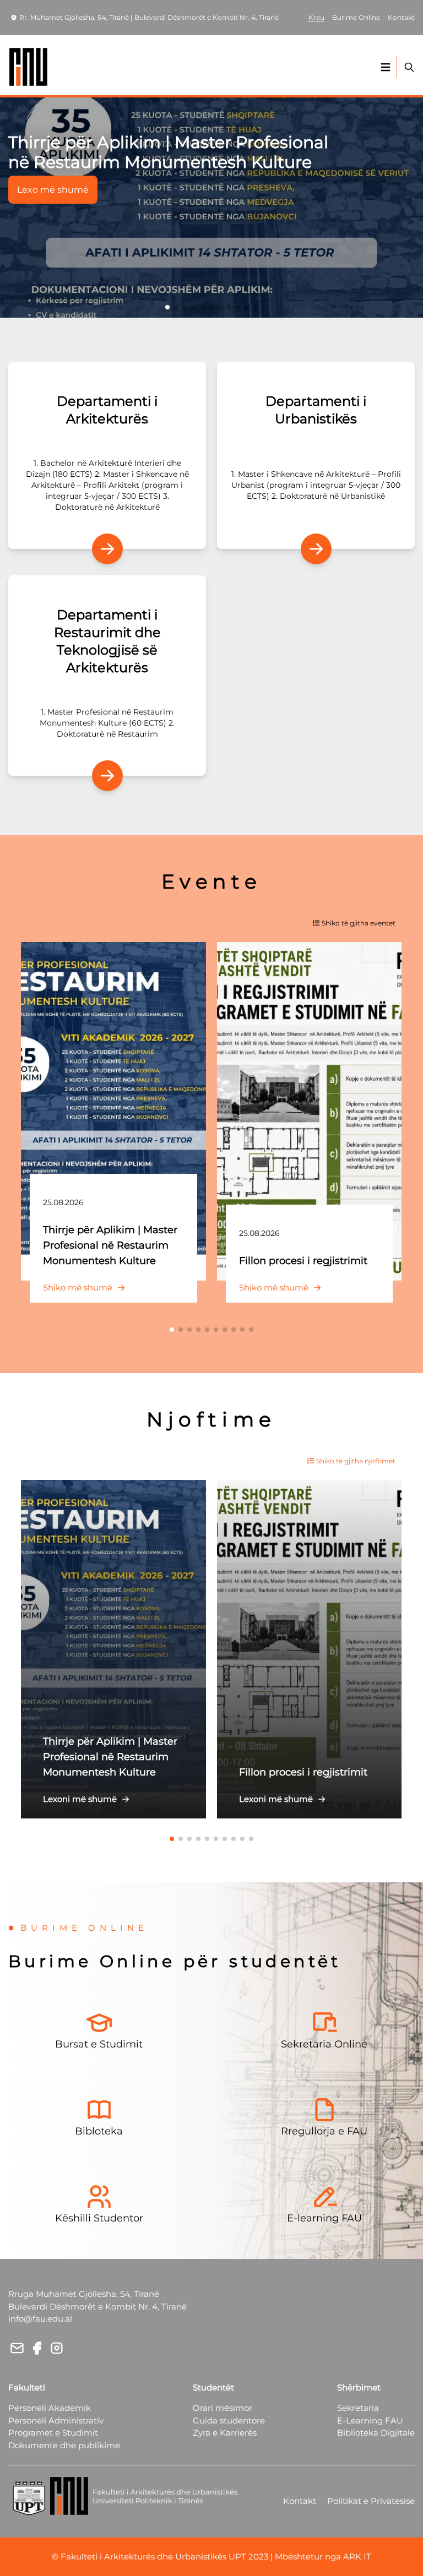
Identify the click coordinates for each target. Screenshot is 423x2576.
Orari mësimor (223, 2408)
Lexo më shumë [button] (53, 190)
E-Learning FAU (370, 2420)
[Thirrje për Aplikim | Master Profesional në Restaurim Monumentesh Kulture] (113, 1111)
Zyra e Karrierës (225, 2433)
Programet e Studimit (53, 2433)
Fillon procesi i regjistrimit (303, 1261)
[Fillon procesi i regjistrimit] (310, 1111)
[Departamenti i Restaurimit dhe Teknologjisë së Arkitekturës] (107, 776)
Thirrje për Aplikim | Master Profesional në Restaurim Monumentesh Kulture (168, 152)
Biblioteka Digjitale (376, 2433)
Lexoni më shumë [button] (80, 1799)
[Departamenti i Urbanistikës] (316, 549)
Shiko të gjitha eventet (359, 923)
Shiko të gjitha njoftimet (356, 1461)
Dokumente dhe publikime (64, 2445)
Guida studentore (229, 2420)
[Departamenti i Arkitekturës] (107, 549)
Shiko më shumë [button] (78, 1287)
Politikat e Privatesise (371, 2501)
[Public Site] (29, 67)
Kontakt (300, 2501)
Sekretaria (358, 2408)
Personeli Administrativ (56, 2420)
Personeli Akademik (50, 2408)
